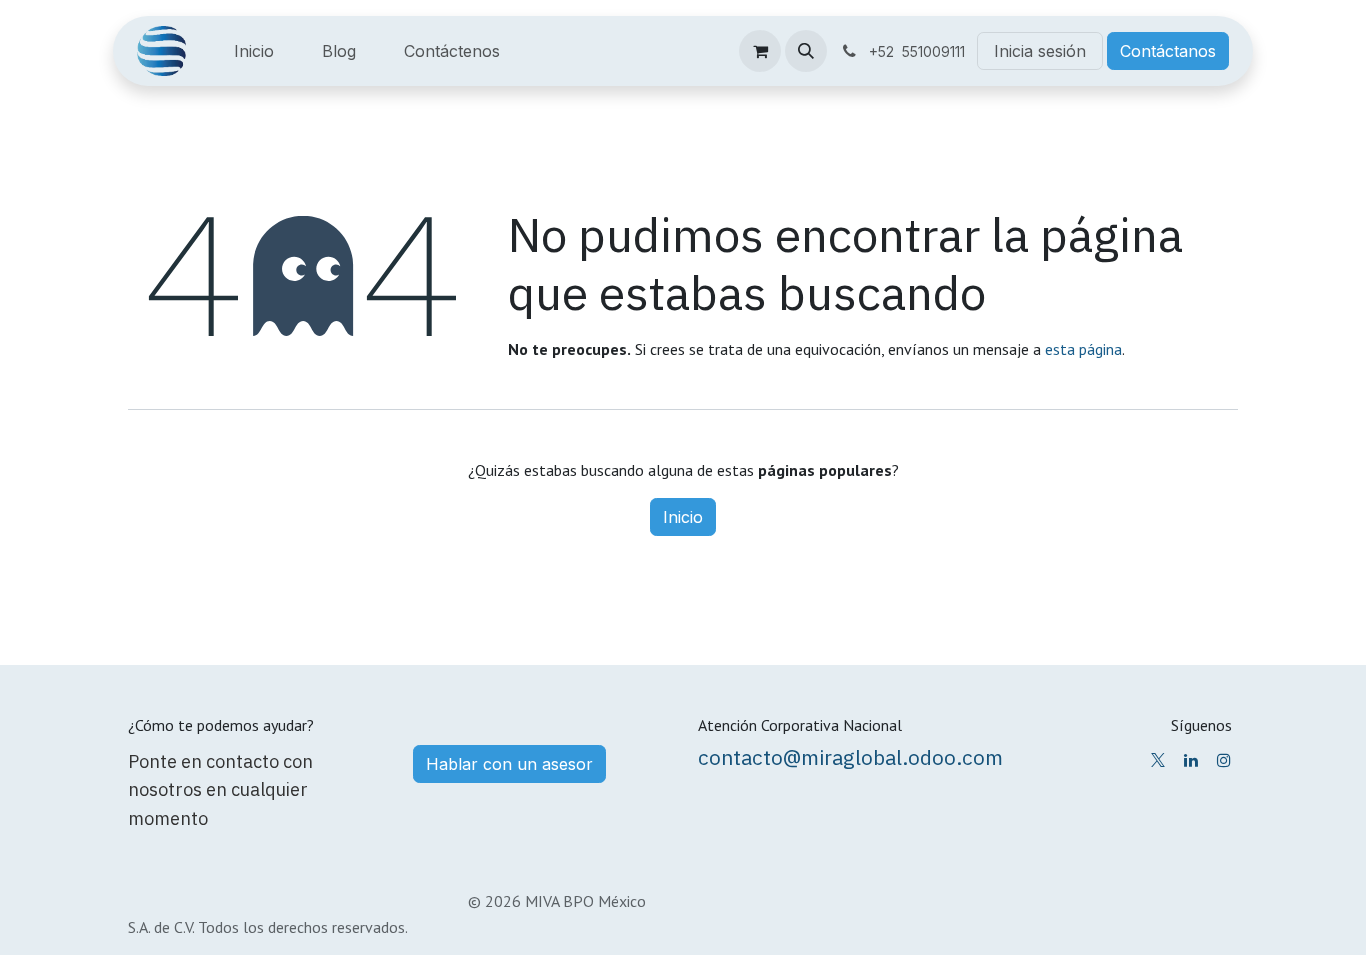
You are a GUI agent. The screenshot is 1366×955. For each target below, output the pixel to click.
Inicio (683, 517)
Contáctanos (1168, 51)
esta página (1083, 349)
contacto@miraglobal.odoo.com (850, 757)
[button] (806, 51)
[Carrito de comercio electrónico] (760, 51)
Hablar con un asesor (509, 764)
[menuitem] (254, 51)
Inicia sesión (1040, 51)
